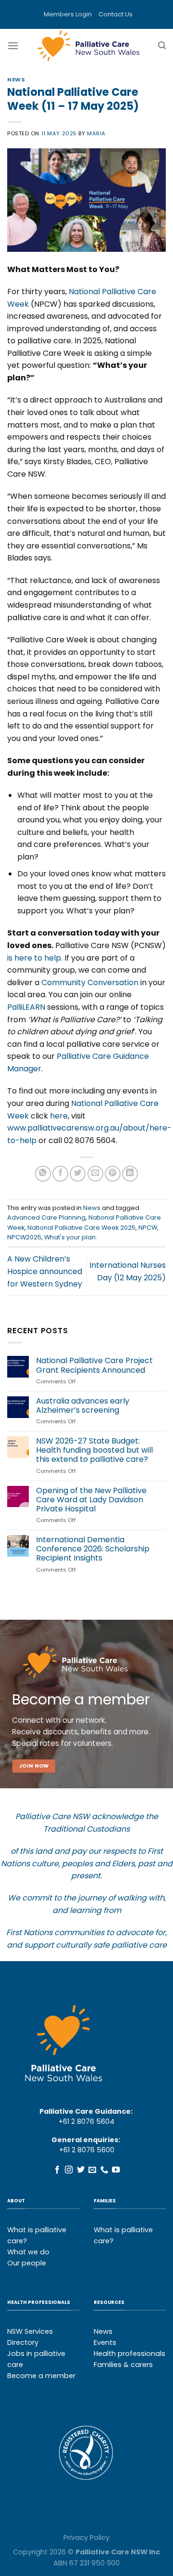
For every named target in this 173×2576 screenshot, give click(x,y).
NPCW (148, 1228)
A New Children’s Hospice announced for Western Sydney (45, 1271)
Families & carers (123, 2365)
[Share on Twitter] (78, 1174)
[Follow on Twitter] (81, 2170)
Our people (27, 2263)
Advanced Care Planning (46, 1217)
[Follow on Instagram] (69, 2170)
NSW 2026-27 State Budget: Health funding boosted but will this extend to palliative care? (94, 1450)
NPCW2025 (24, 1237)
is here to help (34, 958)
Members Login (68, 14)
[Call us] (104, 2170)
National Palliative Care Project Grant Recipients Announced (94, 1365)
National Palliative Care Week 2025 (81, 1228)
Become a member (41, 2376)
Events (105, 2342)
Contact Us (116, 14)
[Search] (162, 46)
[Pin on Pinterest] (113, 1174)
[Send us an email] (92, 2170)
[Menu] (13, 46)
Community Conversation (90, 982)
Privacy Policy (86, 2537)
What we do (28, 2252)
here (59, 1116)
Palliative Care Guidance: (86, 2111)
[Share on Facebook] (60, 1174)
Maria (96, 133)
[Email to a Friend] (95, 1174)
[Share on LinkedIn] (130, 1174)
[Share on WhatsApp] (43, 1174)
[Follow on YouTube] (116, 2170)
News (16, 79)
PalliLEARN (26, 1007)
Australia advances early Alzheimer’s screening (83, 1405)
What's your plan (70, 1237)
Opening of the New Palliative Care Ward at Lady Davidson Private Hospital (91, 1500)
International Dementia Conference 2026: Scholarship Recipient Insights (93, 1549)
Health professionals (130, 2354)
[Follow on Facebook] (57, 2170)
